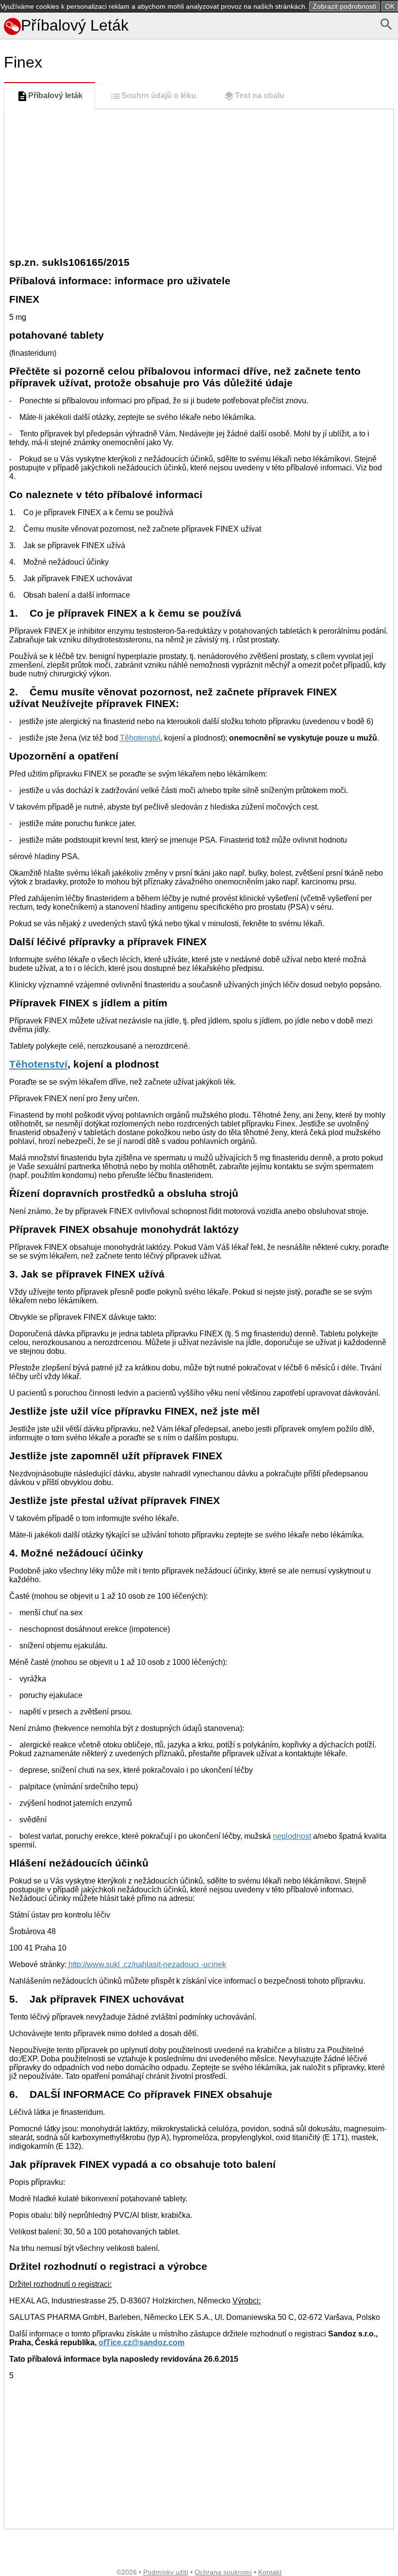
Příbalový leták (55, 95)
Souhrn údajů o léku (159, 95)
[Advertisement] (199, 182)
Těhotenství (140, 738)
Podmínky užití (166, 2572)
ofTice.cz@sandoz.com (141, 2343)
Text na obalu (260, 95)
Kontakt (270, 2572)
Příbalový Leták (75, 25)
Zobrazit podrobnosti (344, 6)
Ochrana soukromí (223, 2572)
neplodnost (292, 1836)
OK (390, 6)
